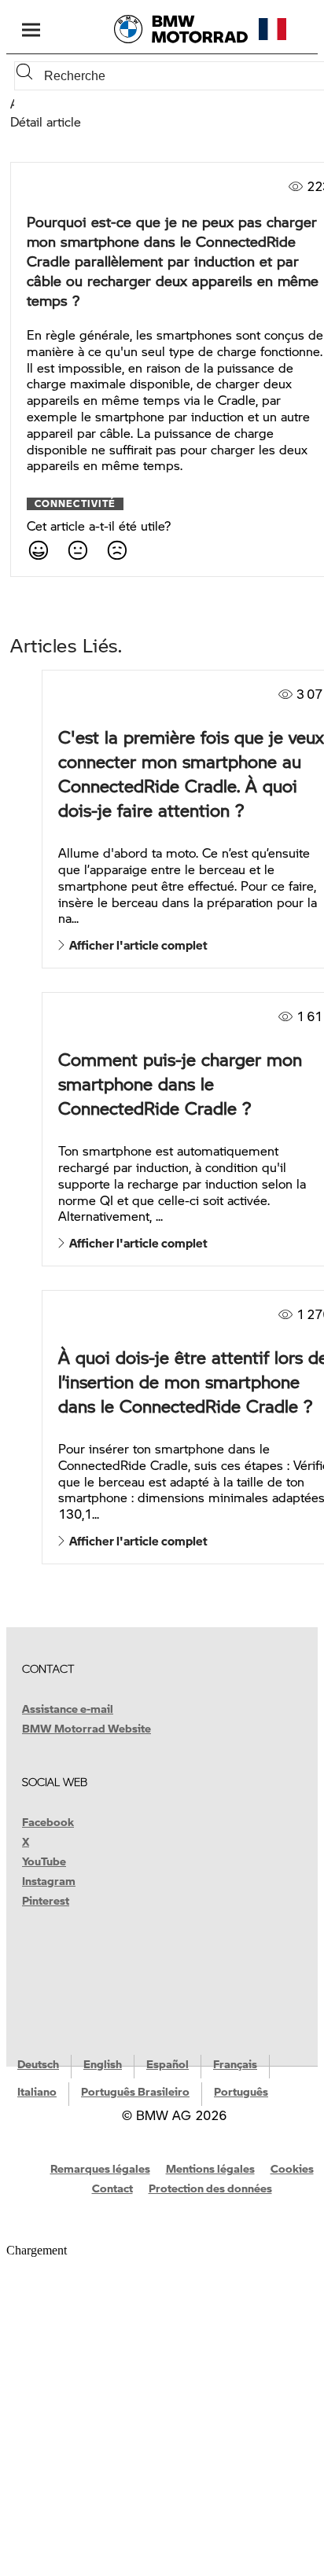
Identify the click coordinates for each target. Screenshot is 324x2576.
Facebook (48, 1821)
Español (168, 2063)
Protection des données (210, 2188)
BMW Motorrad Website (87, 1728)
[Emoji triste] (116, 549)
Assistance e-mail (68, 1708)
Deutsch (38, 2063)
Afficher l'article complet (136, 945)
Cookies (292, 2168)
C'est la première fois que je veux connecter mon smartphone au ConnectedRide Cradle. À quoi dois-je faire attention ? (191, 774)
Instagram (49, 1880)
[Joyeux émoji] (38, 549)
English (103, 2063)
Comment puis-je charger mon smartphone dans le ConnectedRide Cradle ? (180, 1084)
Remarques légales (100, 2168)
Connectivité (75, 504)
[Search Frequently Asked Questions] (28, 76)
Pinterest (46, 1900)
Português (241, 2091)
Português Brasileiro (135, 2091)
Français (235, 2063)
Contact (112, 2188)
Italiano (37, 2091)
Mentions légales (210, 2168)
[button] (286, 29)
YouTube (44, 1861)
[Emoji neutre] (77, 549)
